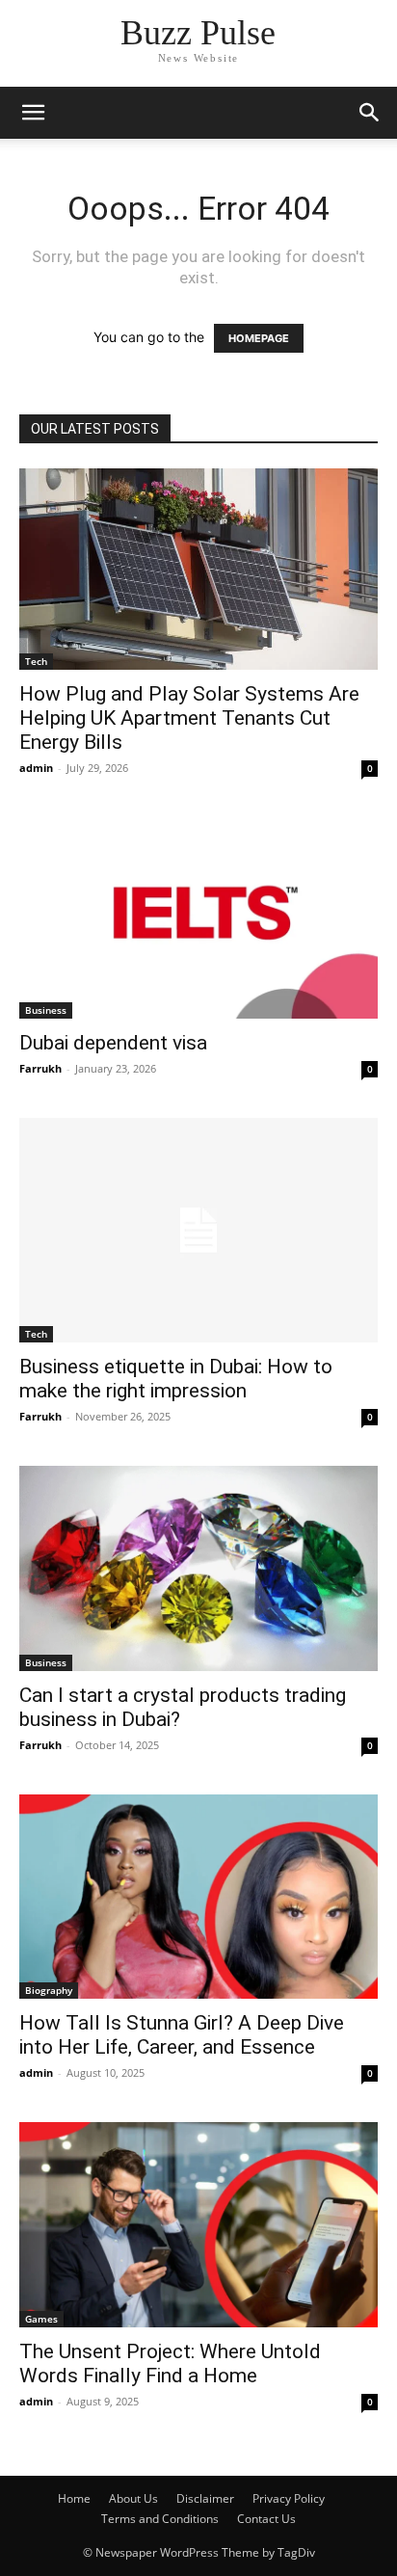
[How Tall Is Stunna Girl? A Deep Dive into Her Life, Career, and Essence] (198, 1897)
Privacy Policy (289, 2498)
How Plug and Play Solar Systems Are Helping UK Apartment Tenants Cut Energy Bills (189, 718)
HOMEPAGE (259, 338)
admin (36, 768)
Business (46, 1010)
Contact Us (266, 2519)
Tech (36, 661)
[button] (33, 113)
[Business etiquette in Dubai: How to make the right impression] (198, 1230)
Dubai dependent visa (113, 1043)
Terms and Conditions (160, 2519)
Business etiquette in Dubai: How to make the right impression (176, 1379)
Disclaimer (205, 2498)
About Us (133, 2498)
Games (41, 2319)
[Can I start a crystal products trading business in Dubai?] (198, 1568)
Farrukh (40, 1068)
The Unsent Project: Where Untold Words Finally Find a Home (170, 2364)
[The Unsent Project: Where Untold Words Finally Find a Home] (198, 2225)
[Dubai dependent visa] (198, 918)
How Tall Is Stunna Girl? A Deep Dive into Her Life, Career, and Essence (182, 2035)
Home (74, 2498)
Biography (49, 1990)
